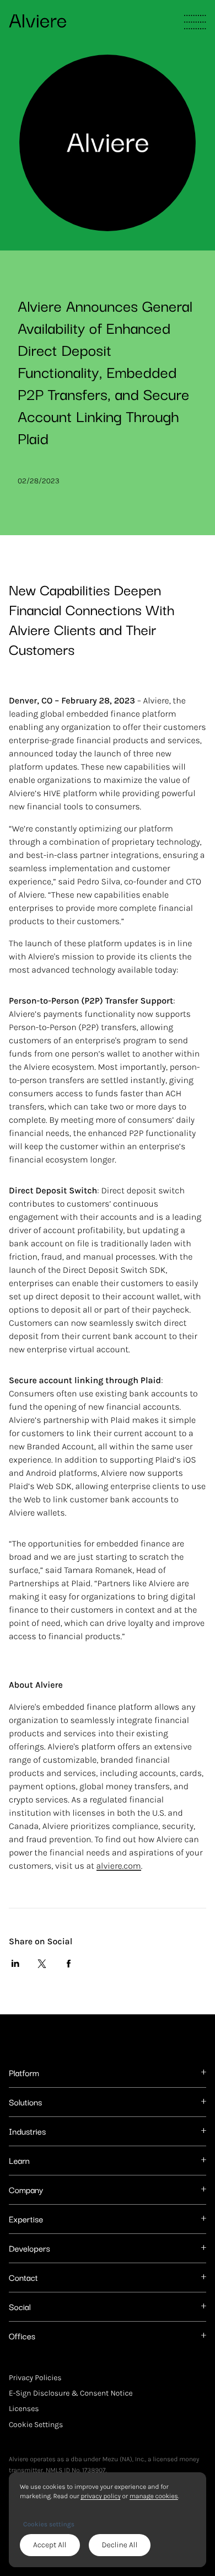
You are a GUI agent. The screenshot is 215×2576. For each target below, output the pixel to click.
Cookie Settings (36, 2424)
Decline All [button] (120, 2545)
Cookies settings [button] (49, 2524)
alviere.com (119, 1866)
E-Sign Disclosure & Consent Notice (71, 2393)
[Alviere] (37, 20)
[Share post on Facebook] (68, 1964)
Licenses (24, 2409)
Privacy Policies (35, 2378)
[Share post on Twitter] (42, 1964)
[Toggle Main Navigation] (195, 22)
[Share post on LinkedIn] (15, 1964)
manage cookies (154, 2496)
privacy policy (100, 2496)
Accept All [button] (50, 2545)
